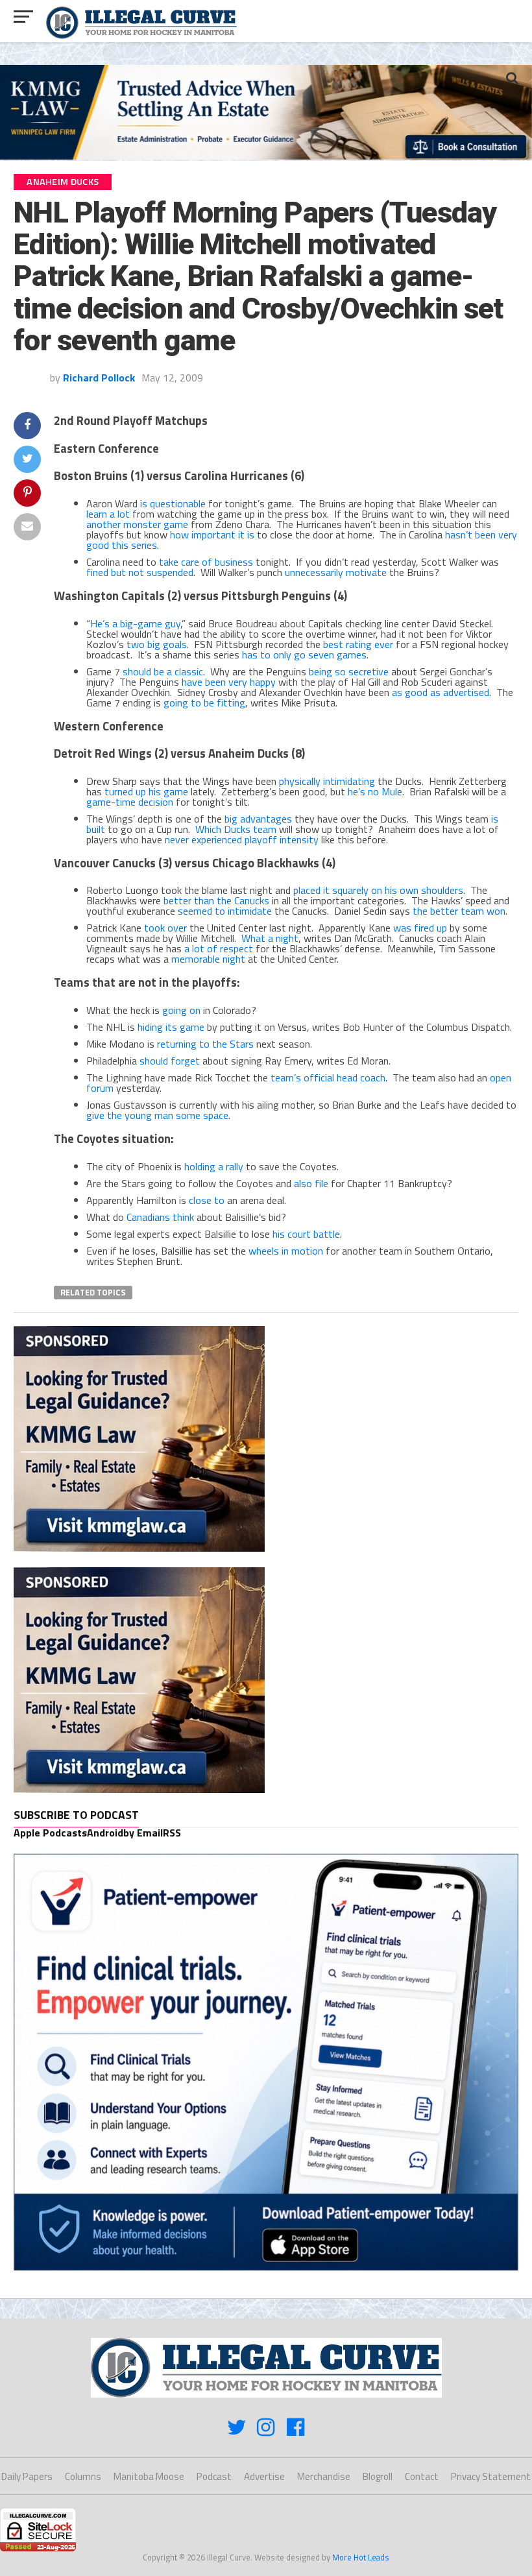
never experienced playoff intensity (242, 839)
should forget (170, 1061)
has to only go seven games (304, 655)
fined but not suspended (140, 572)
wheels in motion (286, 1251)
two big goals (157, 644)
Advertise (264, 2476)
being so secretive (349, 671)
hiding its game (171, 1027)
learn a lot (108, 514)
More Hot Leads (361, 2557)
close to (207, 1200)
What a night (270, 938)
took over (165, 928)
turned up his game (146, 791)
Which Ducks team (236, 829)
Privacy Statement (491, 2476)
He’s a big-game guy (135, 623)
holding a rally (214, 1166)
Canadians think (160, 1217)
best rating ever (358, 644)
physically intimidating (327, 781)
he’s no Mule (375, 791)
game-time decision (130, 802)
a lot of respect (219, 948)
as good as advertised (441, 692)
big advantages (258, 819)
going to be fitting (204, 703)
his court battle (306, 1234)
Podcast (214, 2476)
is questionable (173, 503)
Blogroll (378, 2476)
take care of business (206, 562)
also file (311, 1183)
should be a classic (163, 671)
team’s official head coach (328, 1077)
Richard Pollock (99, 378)
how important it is (212, 535)
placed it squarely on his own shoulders (378, 890)
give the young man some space (157, 1115)
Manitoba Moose (149, 2476)
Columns (83, 2476)
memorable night (208, 959)
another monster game (137, 524)
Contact (422, 2476)
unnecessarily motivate (336, 572)
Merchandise (324, 2476)
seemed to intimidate (225, 911)
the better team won (459, 911)
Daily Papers (27, 2476)
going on (181, 1010)
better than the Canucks (216, 900)
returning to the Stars (205, 1044)
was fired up (420, 928)
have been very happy (229, 682)
